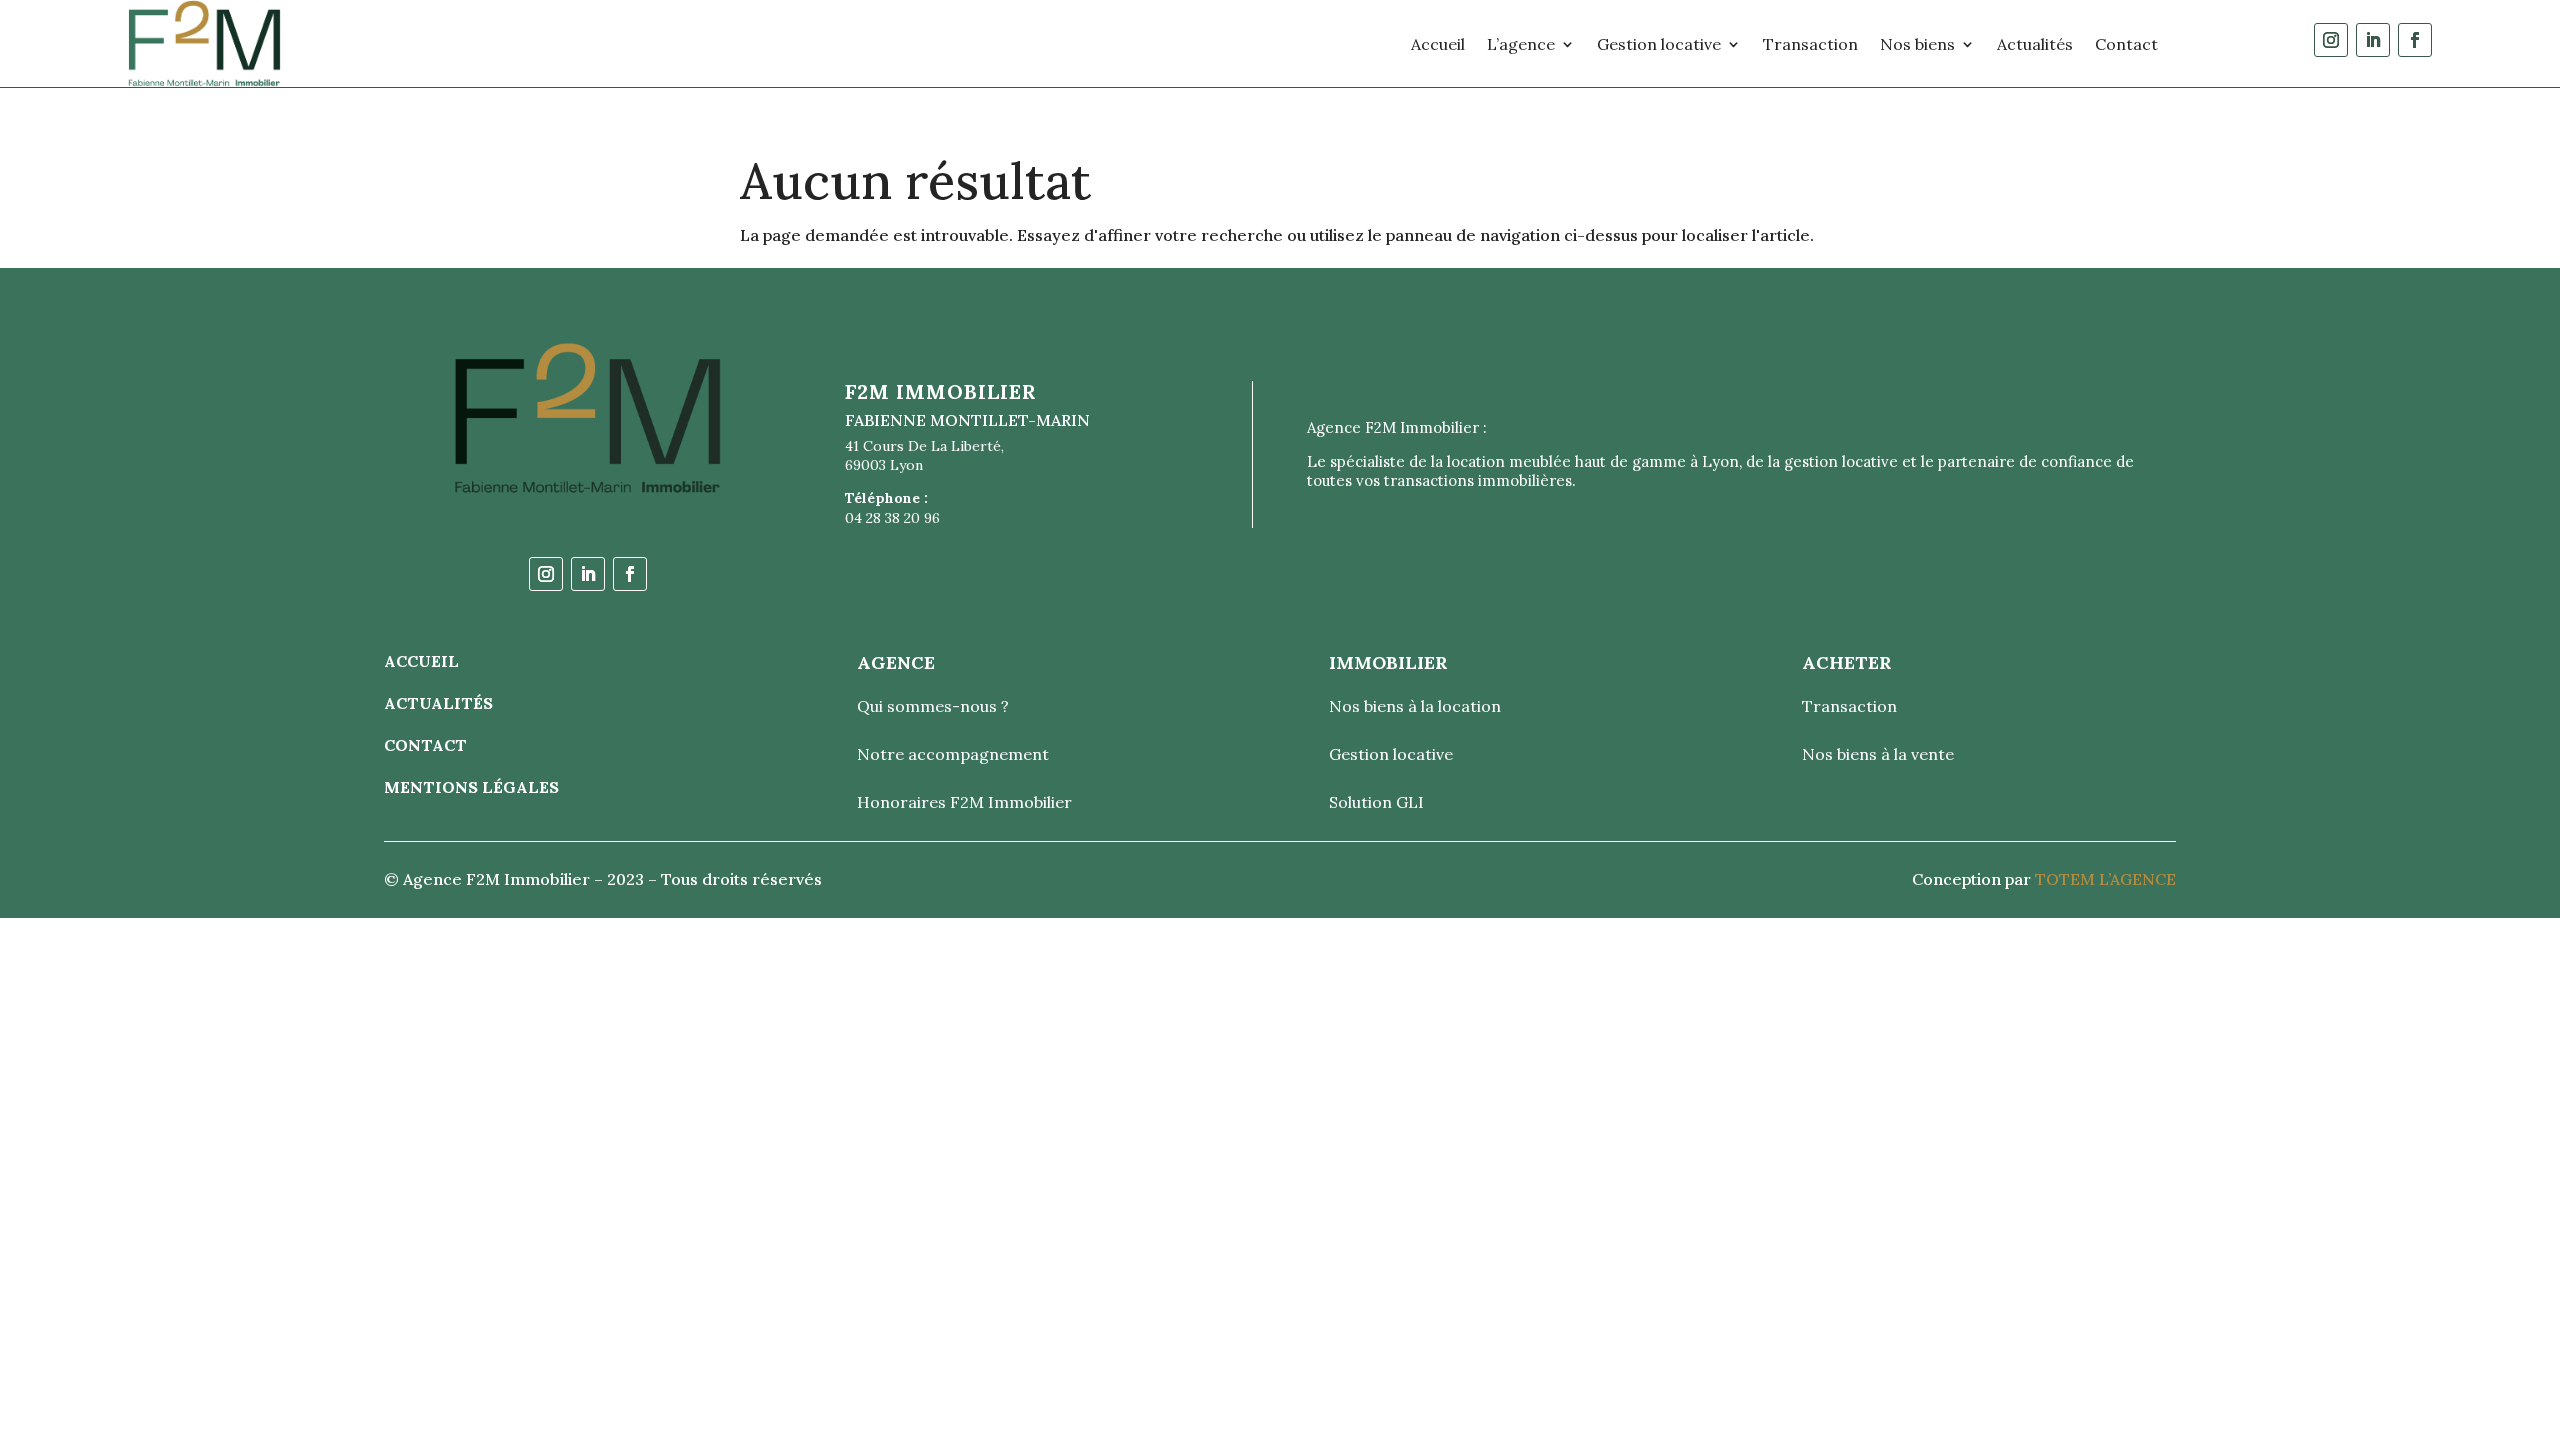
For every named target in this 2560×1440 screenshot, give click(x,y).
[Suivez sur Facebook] (2415, 40)
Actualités (2035, 44)
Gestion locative (1659, 44)
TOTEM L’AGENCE (2105, 879)
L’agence (1521, 44)
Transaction (1810, 44)
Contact (2126, 44)
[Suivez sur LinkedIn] (2373, 40)
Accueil (1438, 44)
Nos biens (1917, 44)
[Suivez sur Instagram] (2331, 40)
